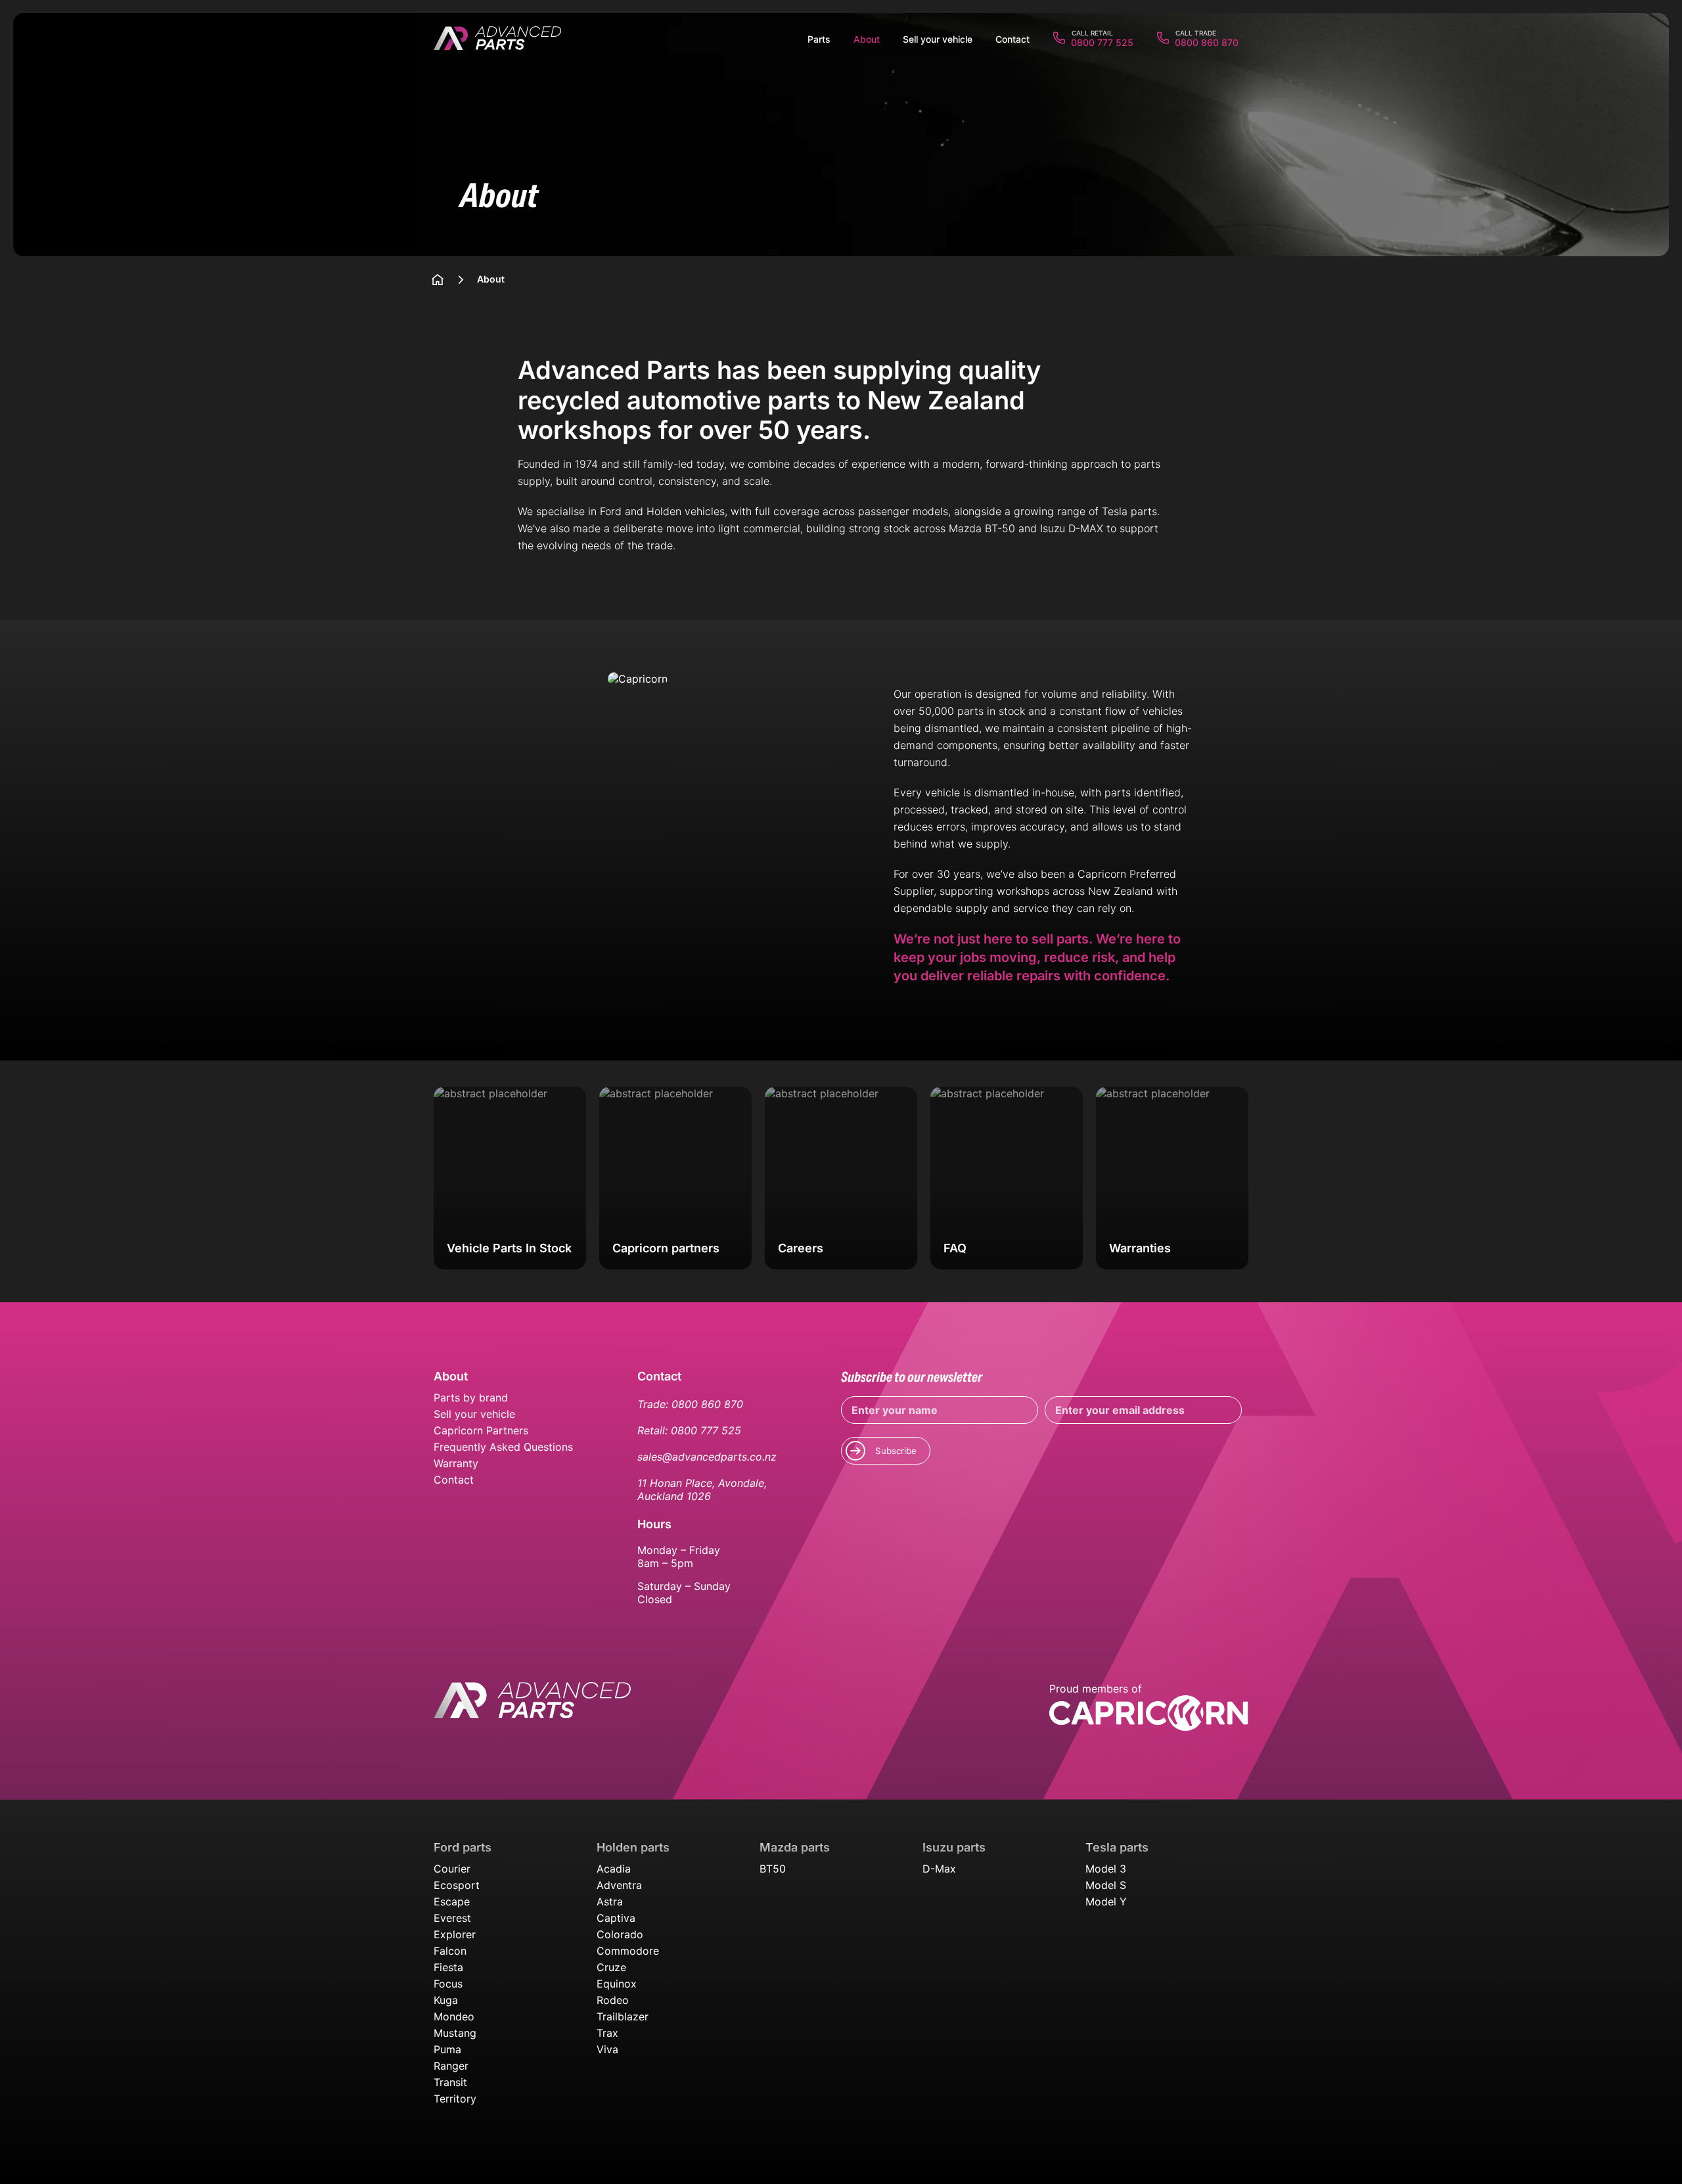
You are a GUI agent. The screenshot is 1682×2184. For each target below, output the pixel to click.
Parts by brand (471, 1398)
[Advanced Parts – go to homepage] (532, 1708)
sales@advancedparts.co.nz (707, 1457)
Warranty (456, 1463)
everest (452, 1918)
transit (450, 2082)
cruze (611, 1967)
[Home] (438, 280)
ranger (451, 2066)
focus (448, 1984)
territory (455, 2099)
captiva (616, 1918)
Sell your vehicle (474, 1414)
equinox (617, 1984)
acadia (614, 1869)
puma (447, 2049)
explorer (455, 1934)
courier (452, 1869)
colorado (620, 1934)
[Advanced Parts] (497, 39)
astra (610, 1901)
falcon (450, 1951)
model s (1106, 1885)
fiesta (448, 1967)
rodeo (613, 2000)
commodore (628, 1951)
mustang (455, 2033)
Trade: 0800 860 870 (690, 1404)
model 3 (1106, 1869)
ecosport (457, 1885)
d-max (939, 1869)
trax (607, 2033)
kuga (446, 2000)
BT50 (773, 1869)
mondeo (454, 2016)
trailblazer (623, 2016)
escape (452, 1901)
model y (1106, 1901)
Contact (454, 1480)
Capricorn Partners (481, 1430)
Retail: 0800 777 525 (689, 1430)
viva (607, 2049)
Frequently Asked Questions (503, 1447)
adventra (619, 1885)
